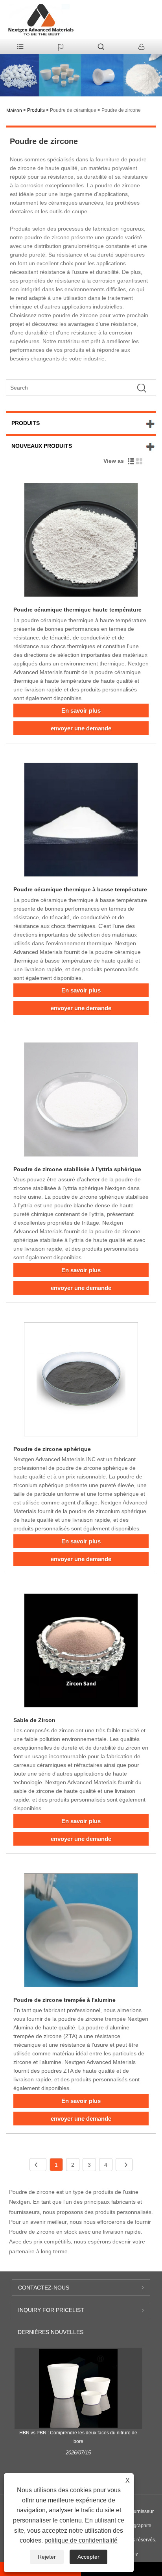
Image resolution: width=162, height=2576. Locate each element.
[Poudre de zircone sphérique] (81, 1381)
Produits (36, 110)
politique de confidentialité (81, 2540)
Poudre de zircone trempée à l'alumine (64, 2000)
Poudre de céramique (73, 110)
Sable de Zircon (34, 1720)
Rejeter (47, 2557)
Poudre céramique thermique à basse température (80, 889)
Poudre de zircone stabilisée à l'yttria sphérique (77, 1169)
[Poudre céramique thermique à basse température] (81, 821)
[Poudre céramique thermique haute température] (81, 541)
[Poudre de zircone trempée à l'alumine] (81, 1932)
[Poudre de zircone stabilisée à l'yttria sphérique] (81, 1101)
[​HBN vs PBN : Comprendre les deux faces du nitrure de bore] (78, 2388)
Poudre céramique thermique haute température (77, 610)
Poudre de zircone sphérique (52, 1449)
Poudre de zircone (121, 110)
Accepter (88, 2557)
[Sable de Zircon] (81, 1652)
